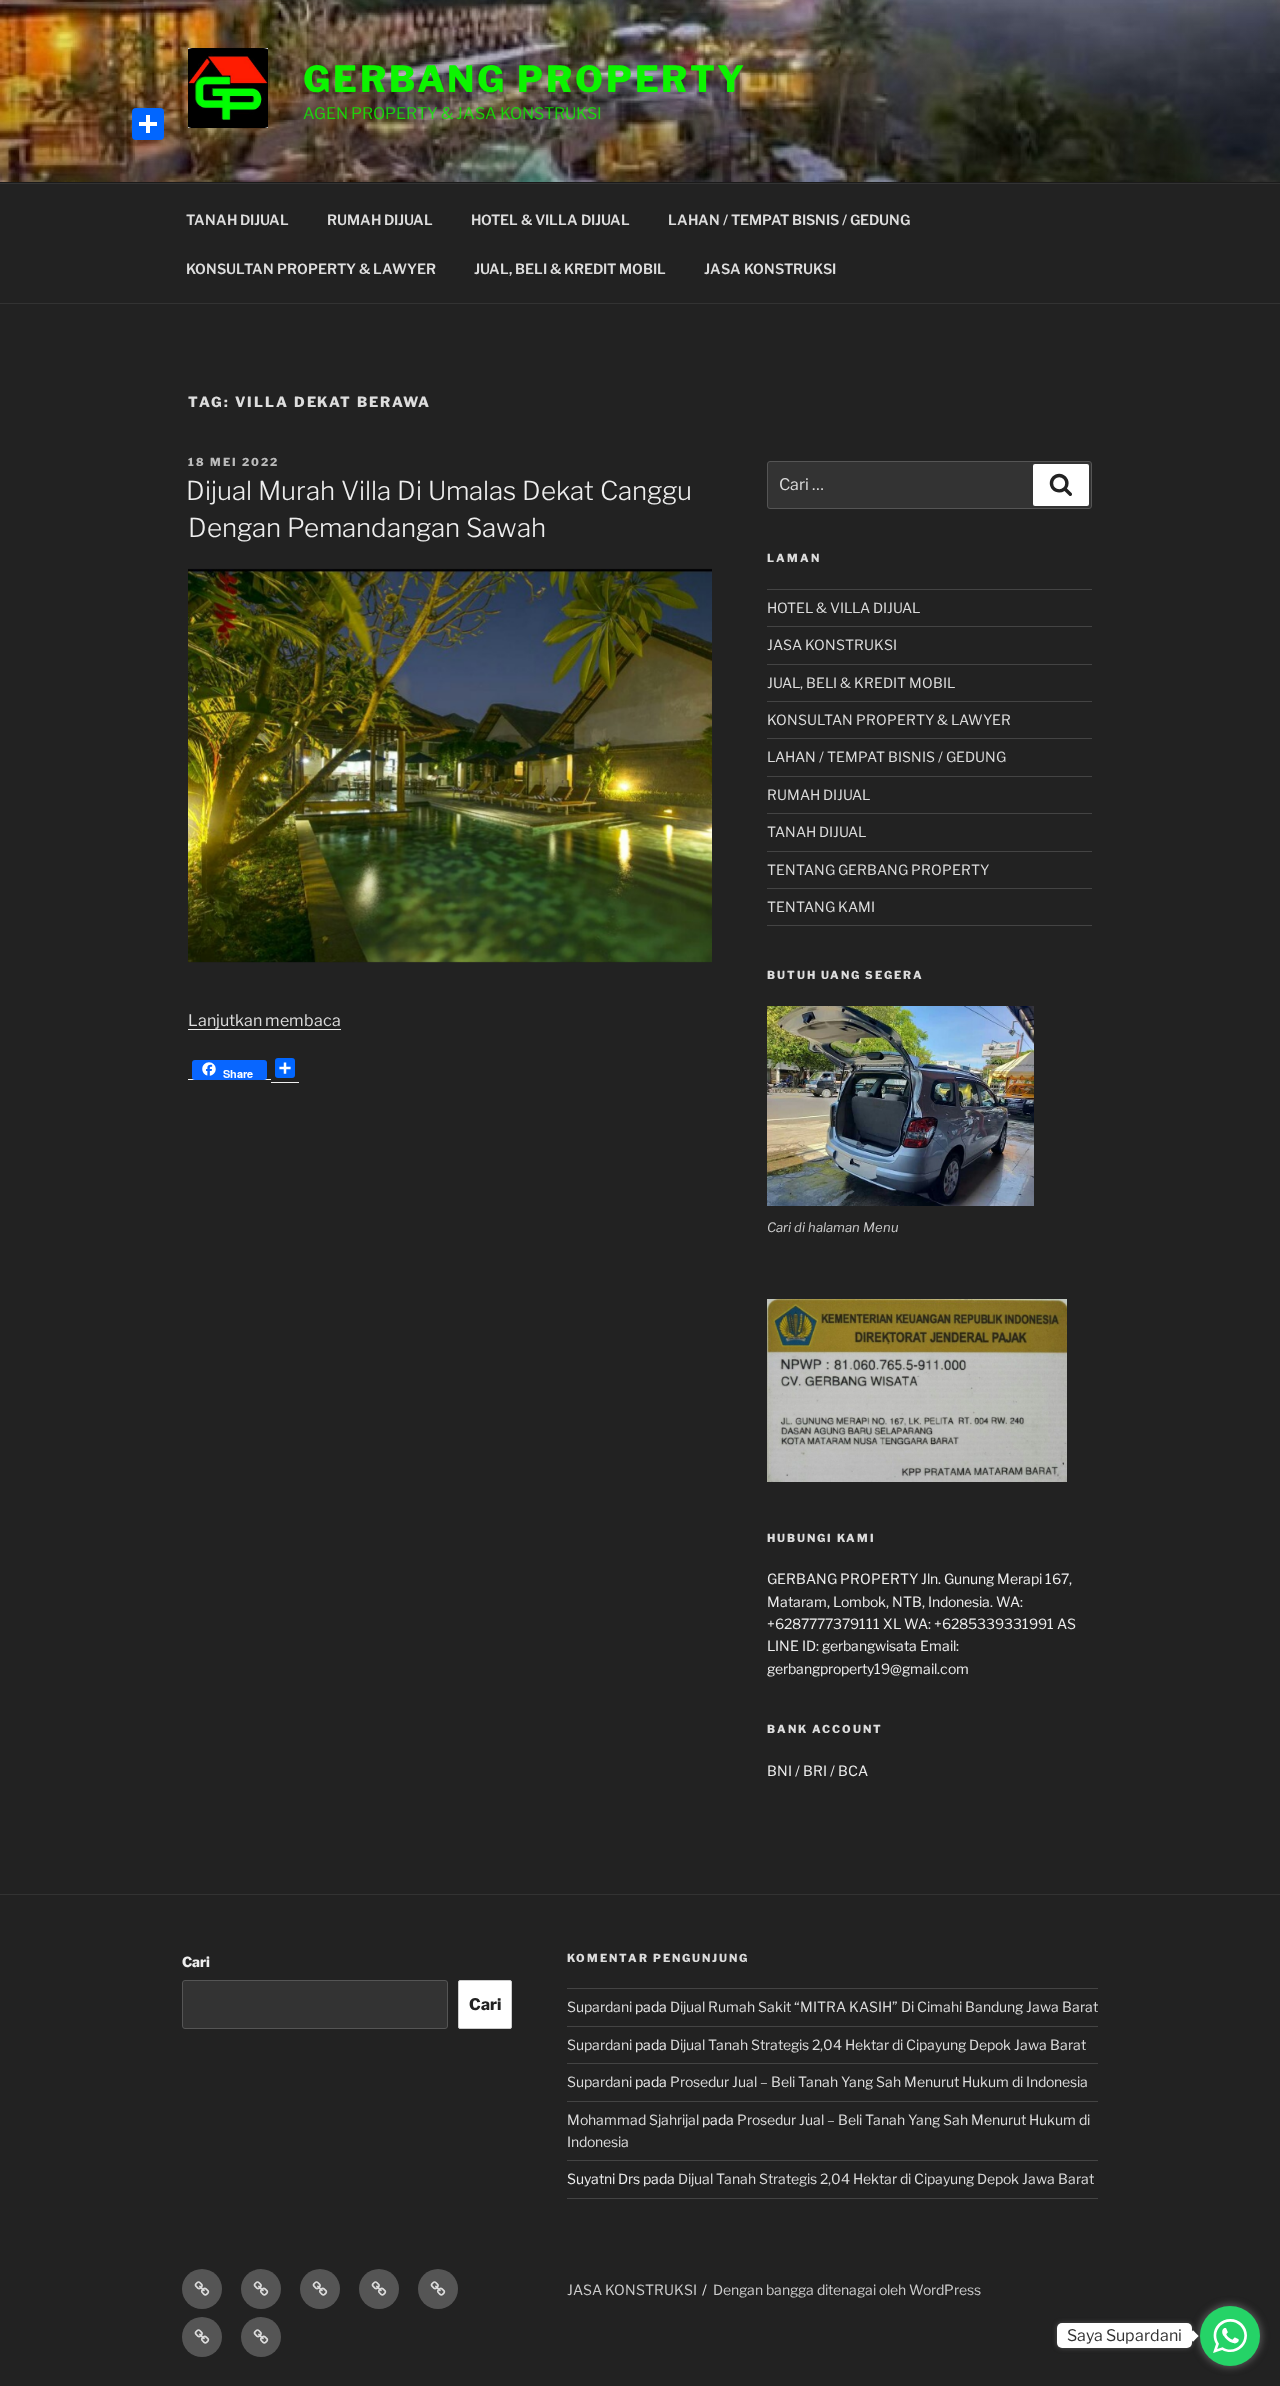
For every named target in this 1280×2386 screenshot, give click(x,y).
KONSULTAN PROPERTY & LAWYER (311, 268)
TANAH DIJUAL (237, 219)
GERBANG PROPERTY (525, 79)
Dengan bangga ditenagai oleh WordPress (847, 2289)
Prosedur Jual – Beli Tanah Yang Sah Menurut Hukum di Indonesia (879, 2081)
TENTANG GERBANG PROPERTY (878, 869)
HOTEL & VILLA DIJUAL (550, 219)
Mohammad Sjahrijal (633, 2119)
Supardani (599, 2006)
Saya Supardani (1124, 2335)
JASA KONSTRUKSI (770, 268)
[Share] (148, 124)
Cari (196, 1961)
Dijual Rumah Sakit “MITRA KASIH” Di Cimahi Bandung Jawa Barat (884, 2006)
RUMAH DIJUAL (380, 219)
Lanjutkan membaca (264, 1020)
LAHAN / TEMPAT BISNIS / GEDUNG (789, 219)
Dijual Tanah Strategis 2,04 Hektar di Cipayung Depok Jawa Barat (878, 2044)
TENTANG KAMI (821, 906)
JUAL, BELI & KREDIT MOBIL (570, 268)
